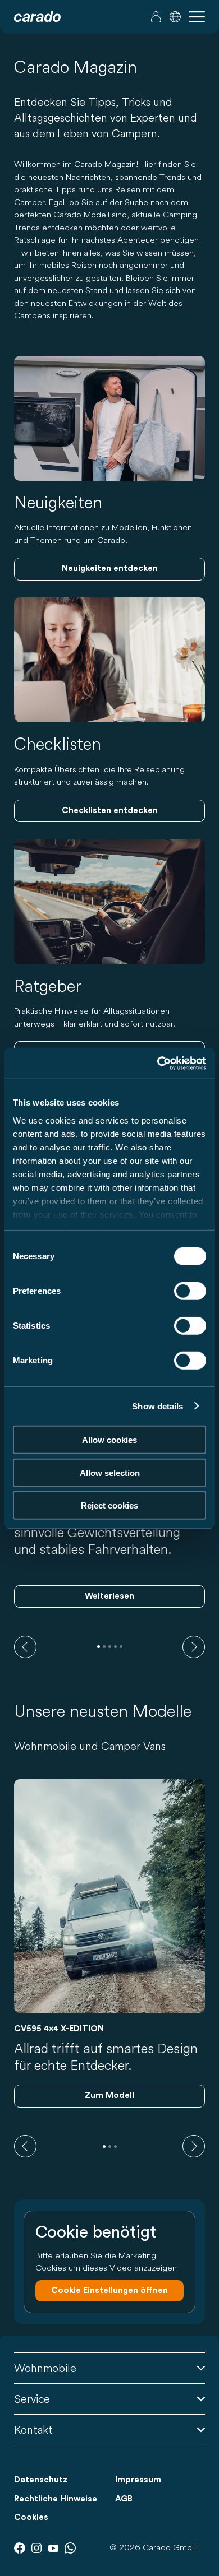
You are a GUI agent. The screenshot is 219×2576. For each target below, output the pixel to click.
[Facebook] (20, 2548)
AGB (124, 2499)
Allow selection (110, 1472)
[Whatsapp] (70, 2548)
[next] (194, 1647)
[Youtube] (53, 2548)
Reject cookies (109, 1505)
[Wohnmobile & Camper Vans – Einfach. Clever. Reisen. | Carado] (37, 17)
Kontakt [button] (33, 2429)
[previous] (25, 1647)
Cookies (31, 2517)
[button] (175, 17)
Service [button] (32, 2399)
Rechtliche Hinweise (56, 2499)
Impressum (138, 2480)
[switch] (190, 1291)
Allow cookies (109, 1440)
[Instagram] (36, 2548)
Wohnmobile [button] (45, 2368)
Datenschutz (41, 2480)
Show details (158, 1406)
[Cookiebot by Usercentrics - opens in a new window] (158, 1063)
